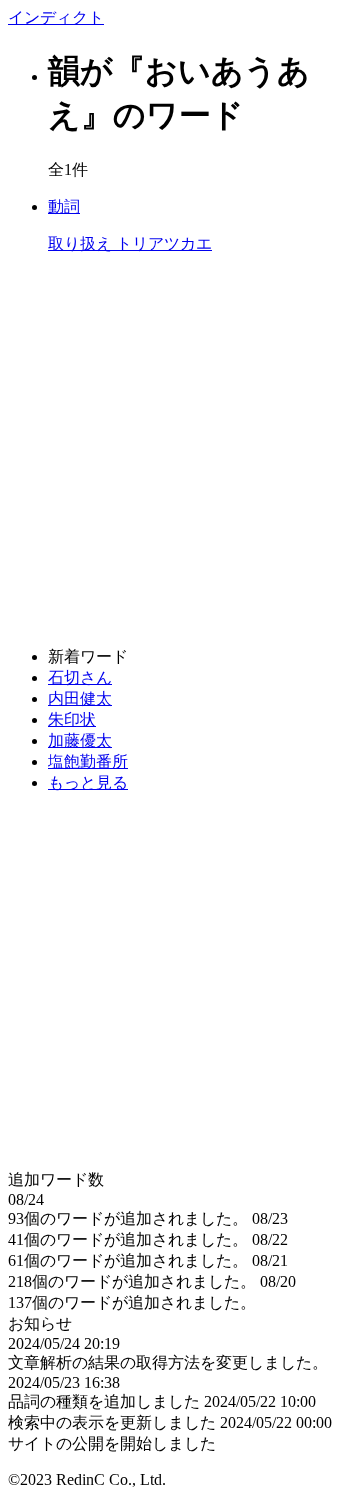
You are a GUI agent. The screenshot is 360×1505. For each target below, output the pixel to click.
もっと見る (88, 782)
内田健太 (80, 698)
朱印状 (72, 719)
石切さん (80, 677)
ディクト (56, 17)
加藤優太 (80, 740)
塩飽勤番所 (88, 761)
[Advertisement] (180, 451)
